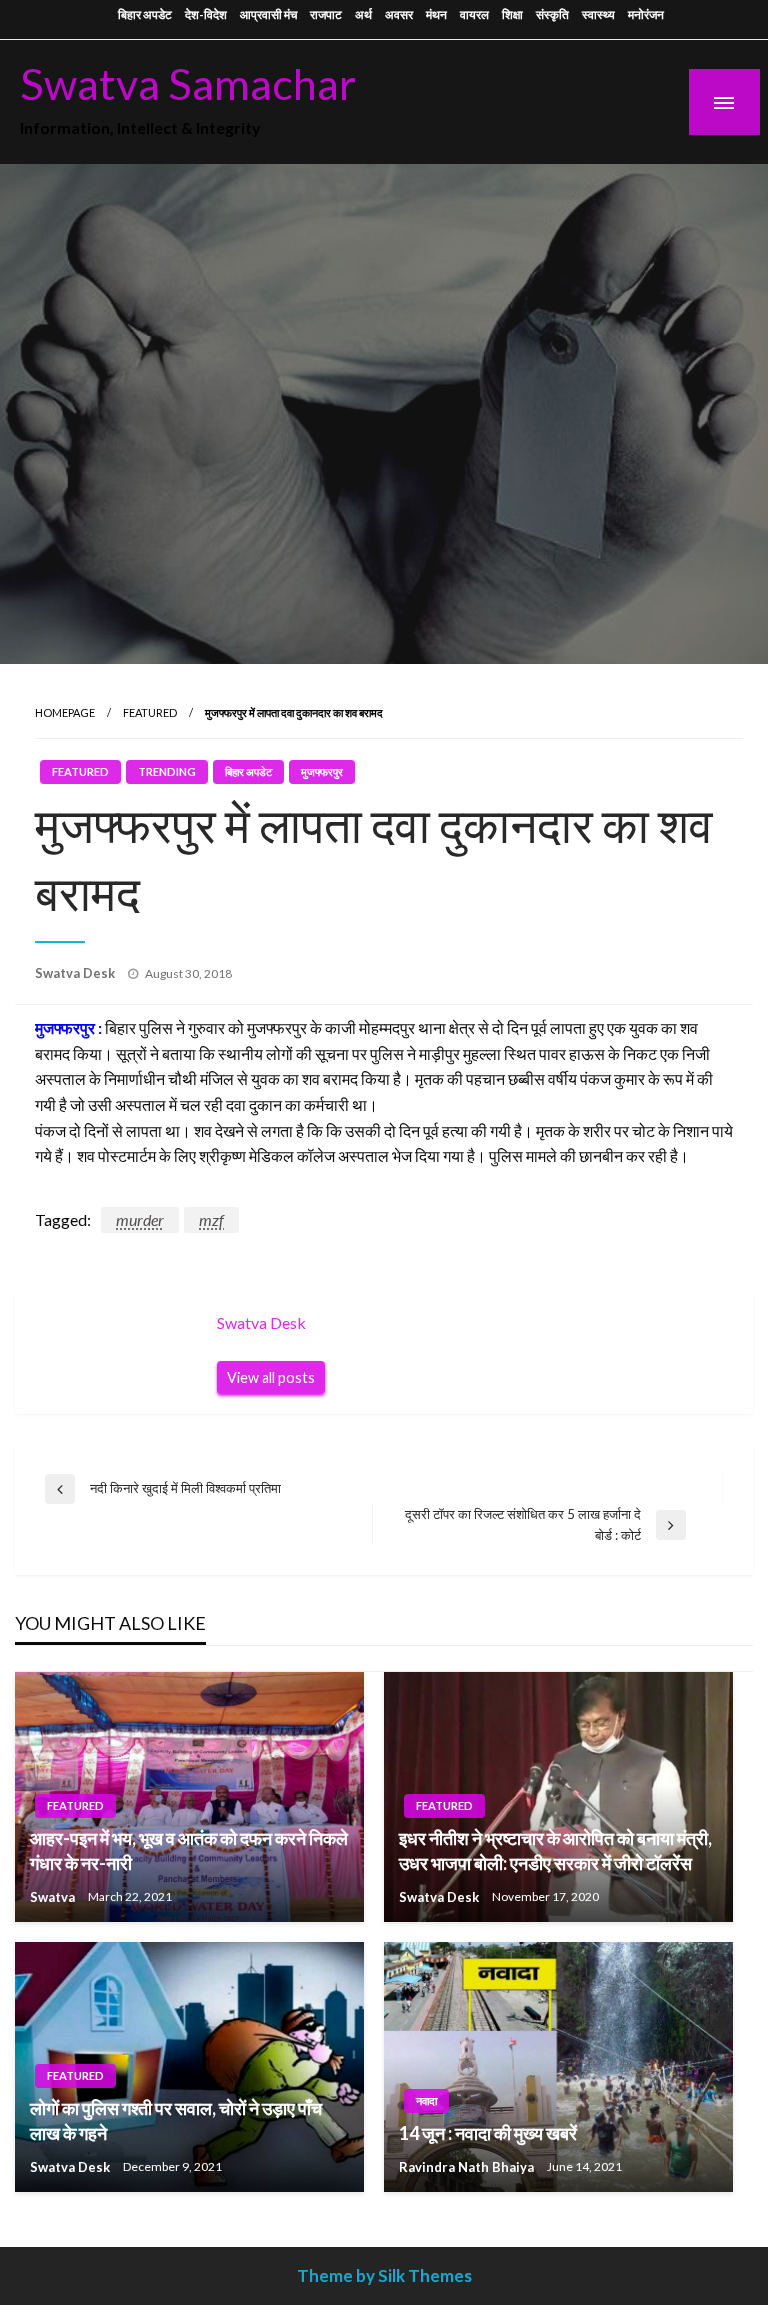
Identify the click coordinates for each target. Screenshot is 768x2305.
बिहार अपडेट (145, 14)
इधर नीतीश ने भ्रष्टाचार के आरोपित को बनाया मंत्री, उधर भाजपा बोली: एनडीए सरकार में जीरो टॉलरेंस (555, 1850)
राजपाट (326, 14)
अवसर (399, 14)
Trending (167, 771)
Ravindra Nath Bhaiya (468, 2167)
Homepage (65, 712)
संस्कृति (552, 14)
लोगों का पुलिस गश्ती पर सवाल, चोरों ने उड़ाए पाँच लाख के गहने (176, 2120)
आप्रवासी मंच (268, 14)
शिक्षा (512, 14)
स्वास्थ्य (598, 14)
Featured (150, 712)
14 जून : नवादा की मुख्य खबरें (488, 2133)
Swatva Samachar (188, 83)
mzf (211, 1219)
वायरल (474, 14)
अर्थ (363, 14)
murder (140, 1219)
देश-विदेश (206, 14)
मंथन (436, 14)
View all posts (271, 1377)
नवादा (426, 2100)
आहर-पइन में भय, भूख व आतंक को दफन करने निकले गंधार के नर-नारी (189, 1850)
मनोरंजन (646, 14)
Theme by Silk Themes (384, 2275)
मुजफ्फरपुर (322, 771)
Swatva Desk (76, 973)
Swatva (54, 1897)
